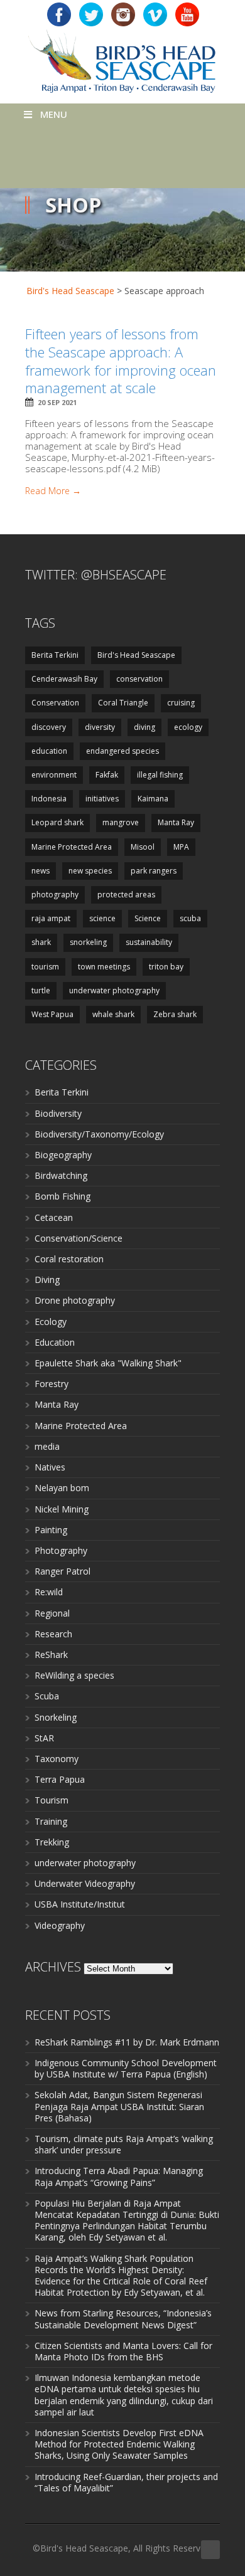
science (102, 918)
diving (144, 727)
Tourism (52, 1800)
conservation (139, 679)
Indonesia (49, 799)
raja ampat (51, 918)
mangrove (121, 822)
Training (51, 1821)
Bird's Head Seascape (70, 291)
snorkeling (88, 942)
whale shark (113, 1014)
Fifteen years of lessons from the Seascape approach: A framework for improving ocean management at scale (121, 361)
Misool (143, 847)
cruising (181, 703)
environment (54, 775)
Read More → (53, 491)
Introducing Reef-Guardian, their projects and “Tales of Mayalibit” (126, 2482)
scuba (190, 918)
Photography (61, 1550)
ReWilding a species (74, 1675)
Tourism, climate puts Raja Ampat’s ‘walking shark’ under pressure (124, 2144)
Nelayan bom (62, 1488)
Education (55, 1342)
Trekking (52, 1842)
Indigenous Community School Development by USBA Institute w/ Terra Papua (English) (126, 2068)
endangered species (122, 751)
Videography (60, 1925)
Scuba (47, 1696)
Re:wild (49, 1592)
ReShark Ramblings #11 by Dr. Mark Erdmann (127, 2042)
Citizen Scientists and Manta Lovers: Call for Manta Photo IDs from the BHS (123, 2351)
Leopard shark (57, 822)
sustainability (149, 942)
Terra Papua (60, 1779)
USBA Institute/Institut (80, 1904)
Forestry (52, 1384)
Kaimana (153, 799)
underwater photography (114, 990)
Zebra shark (175, 1014)
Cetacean (54, 1217)
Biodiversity (58, 1113)
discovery (49, 727)
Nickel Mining (62, 1509)
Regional (52, 1613)
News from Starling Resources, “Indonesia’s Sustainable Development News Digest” (123, 2319)
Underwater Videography (85, 1883)
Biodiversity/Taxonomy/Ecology (99, 1134)
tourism (45, 967)
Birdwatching (61, 1175)
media (47, 1446)
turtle (41, 990)
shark (41, 942)
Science (148, 918)
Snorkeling (56, 1717)
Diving (47, 1280)
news (41, 871)
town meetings (104, 967)
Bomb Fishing (63, 1196)
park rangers (154, 871)
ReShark (51, 1655)
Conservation (55, 703)
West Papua (52, 1014)
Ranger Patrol (63, 1571)
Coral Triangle (123, 703)
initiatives (102, 799)
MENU (54, 114)
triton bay (166, 967)
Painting (51, 1530)
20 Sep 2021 (57, 402)
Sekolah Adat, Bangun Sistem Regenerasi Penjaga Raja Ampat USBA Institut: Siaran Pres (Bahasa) (119, 2106)
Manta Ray (176, 822)
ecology (188, 727)
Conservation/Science (79, 1238)
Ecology (51, 1322)
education (49, 751)
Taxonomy (57, 1759)
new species (90, 871)
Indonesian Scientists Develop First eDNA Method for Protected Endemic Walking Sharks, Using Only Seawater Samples (119, 2444)
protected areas (126, 895)
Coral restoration (69, 1259)
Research (53, 1634)
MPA (181, 847)
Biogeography (63, 1155)
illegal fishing (160, 775)
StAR (44, 1738)
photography (55, 895)
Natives (50, 1467)
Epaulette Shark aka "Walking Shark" (108, 1363)
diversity (100, 727)
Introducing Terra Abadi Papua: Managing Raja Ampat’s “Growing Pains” (119, 2176)
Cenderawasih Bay (64, 679)
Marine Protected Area (72, 847)
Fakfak (107, 775)
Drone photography (75, 1300)
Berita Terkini (55, 655)
